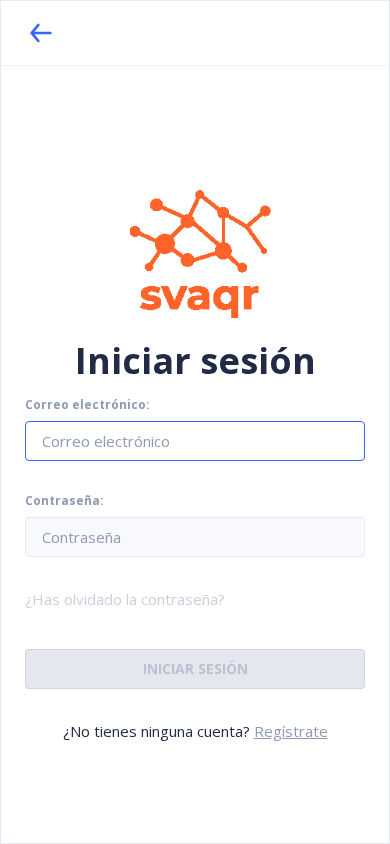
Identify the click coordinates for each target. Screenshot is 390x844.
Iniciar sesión (195, 668)
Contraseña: (64, 501)
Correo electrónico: (87, 405)
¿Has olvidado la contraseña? (125, 599)
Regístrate (291, 731)
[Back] (41, 33)
